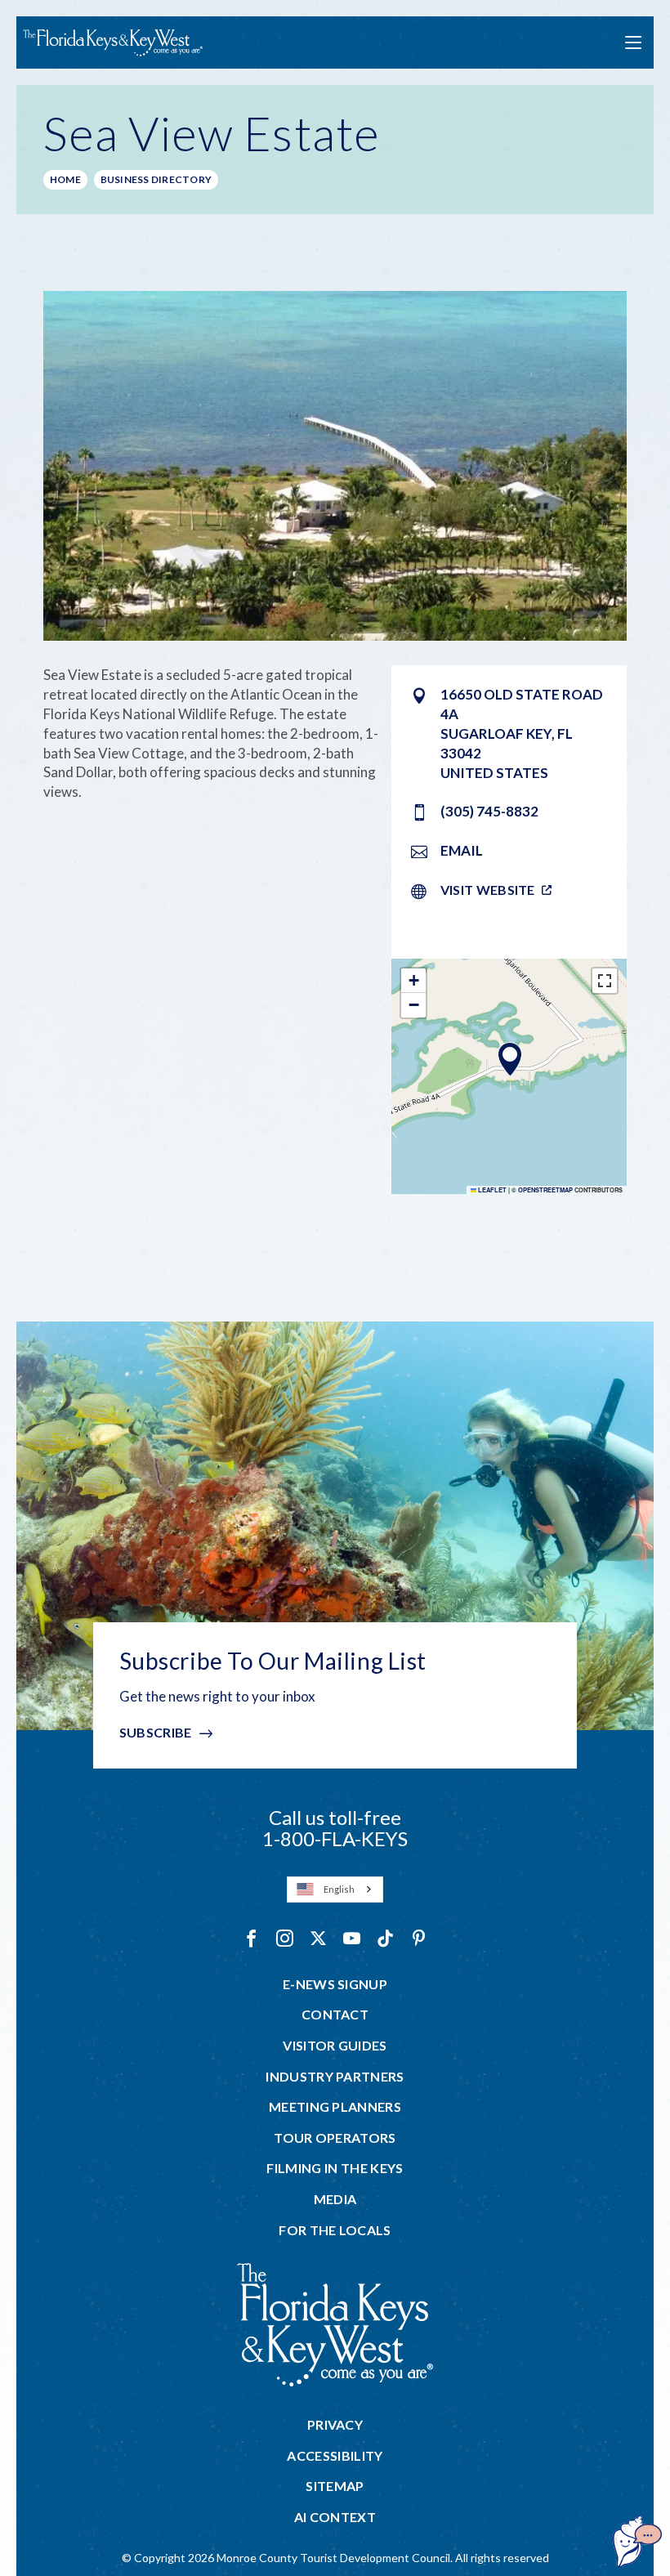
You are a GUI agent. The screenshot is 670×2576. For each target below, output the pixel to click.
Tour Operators (335, 2138)
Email (462, 850)
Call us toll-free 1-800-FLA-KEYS (335, 1828)
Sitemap (335, 2486)
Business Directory (156, 179)
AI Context (335, 2517)
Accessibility (335, 2456)
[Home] (113, 43)
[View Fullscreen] (605, 981)
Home (65, 179)
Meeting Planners (335, 2107)
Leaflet (491, 1190)
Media (335, 2199)
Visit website (488, 890)
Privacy (335, 2425)
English (339, 1889)
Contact (335, 2015)
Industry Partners (335, 2077)
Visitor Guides (335, 2046)
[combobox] (335, 1890)
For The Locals (335, 2230)
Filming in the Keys (335, 2168)
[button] (510, 1059)
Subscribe (156, 1732)
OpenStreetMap (545, 1190)
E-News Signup (335, 1984)
